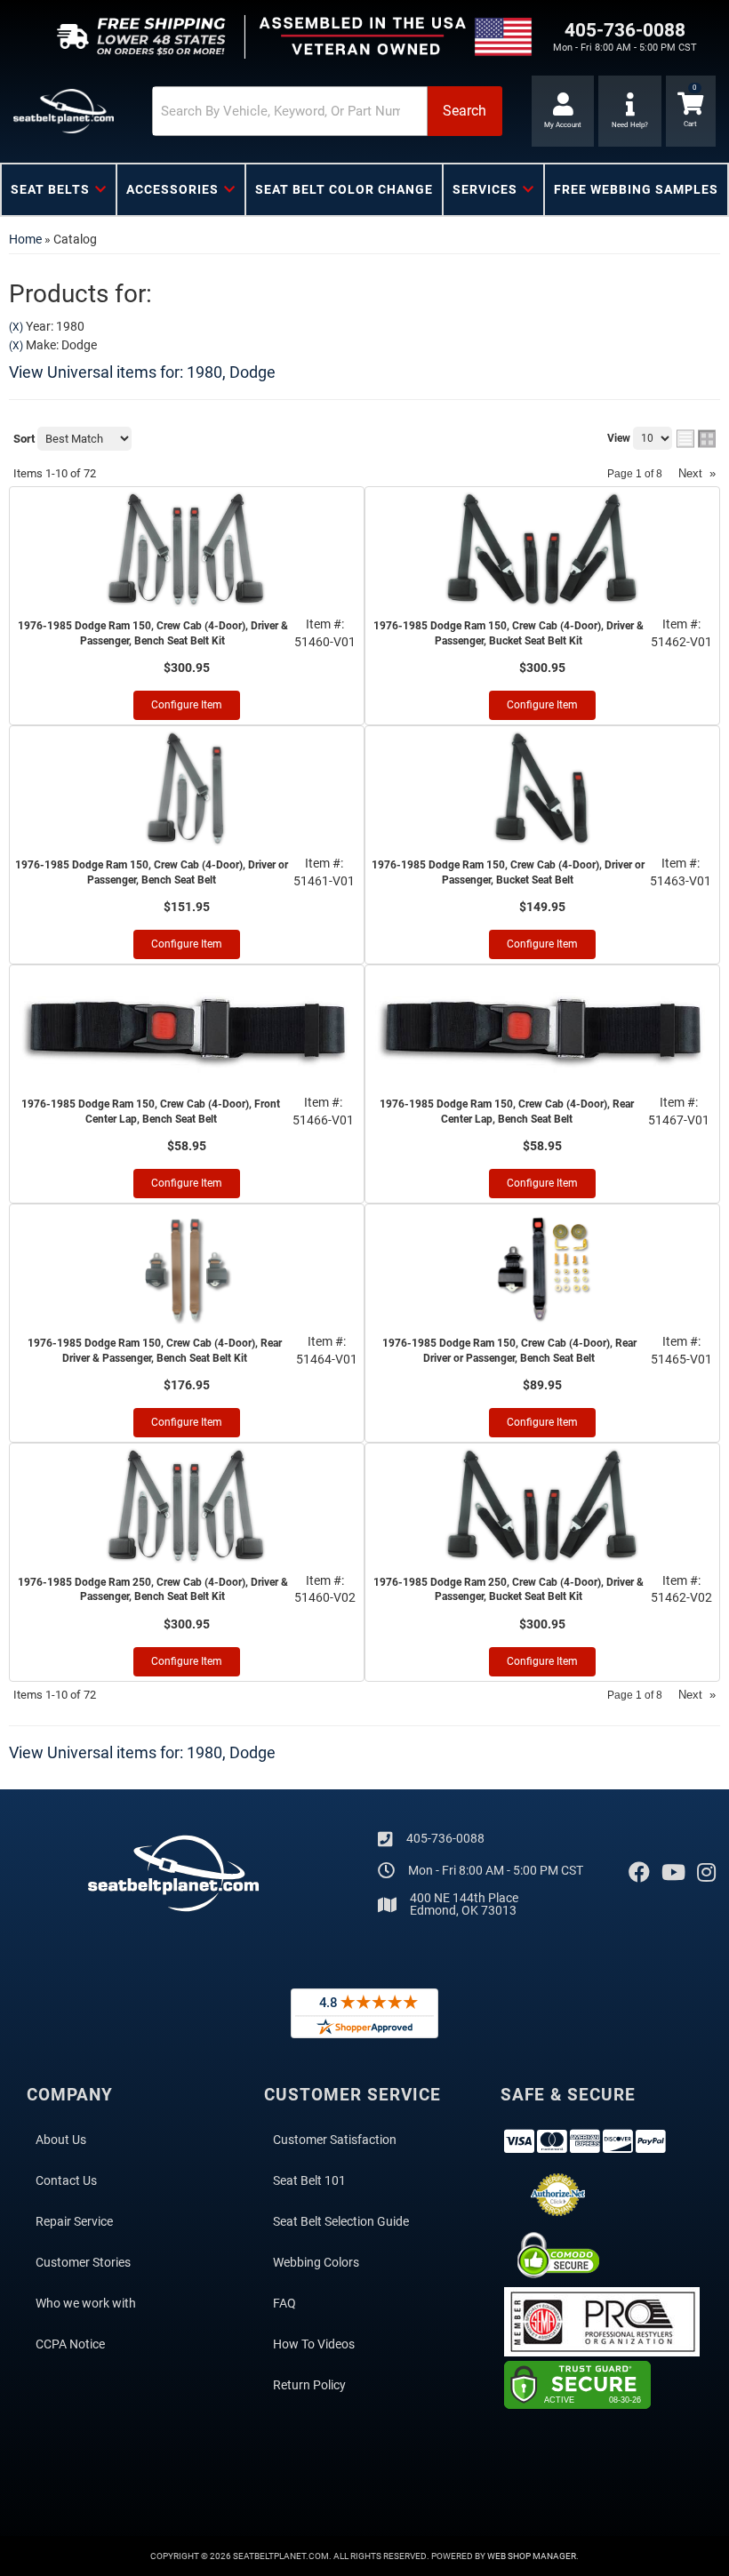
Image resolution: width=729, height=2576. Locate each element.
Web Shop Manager (532, 2556)
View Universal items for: (142, 372)
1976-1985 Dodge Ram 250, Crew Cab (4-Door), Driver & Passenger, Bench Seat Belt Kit (153, 1590)
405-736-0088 (445, 1838)
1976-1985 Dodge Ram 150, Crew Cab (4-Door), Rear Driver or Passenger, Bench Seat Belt (509, 1351)
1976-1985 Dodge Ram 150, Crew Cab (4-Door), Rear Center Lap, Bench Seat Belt (507, 1112)
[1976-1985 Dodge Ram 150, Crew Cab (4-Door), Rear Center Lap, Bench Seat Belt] (542, 1028)
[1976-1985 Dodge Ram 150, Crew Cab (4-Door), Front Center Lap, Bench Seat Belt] (187, 1028)
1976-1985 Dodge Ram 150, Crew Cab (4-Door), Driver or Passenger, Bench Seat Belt (152, 872)
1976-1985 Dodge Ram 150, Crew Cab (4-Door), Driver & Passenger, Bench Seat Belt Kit (153, 633)
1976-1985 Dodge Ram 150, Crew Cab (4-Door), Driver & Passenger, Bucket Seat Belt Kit (509, 633)
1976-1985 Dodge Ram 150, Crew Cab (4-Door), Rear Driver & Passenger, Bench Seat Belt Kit (155, 1351)
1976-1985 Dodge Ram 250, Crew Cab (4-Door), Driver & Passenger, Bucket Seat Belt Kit (509, 1590)
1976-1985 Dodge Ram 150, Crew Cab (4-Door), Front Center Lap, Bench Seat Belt (151, 1112)
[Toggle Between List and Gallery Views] (696, 439)
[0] (691, 111)
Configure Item (187, 705)
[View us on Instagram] (706, 1873)
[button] (327, 111)
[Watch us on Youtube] (673, 1873)
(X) (16, 327)
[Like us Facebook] (639, 1873)
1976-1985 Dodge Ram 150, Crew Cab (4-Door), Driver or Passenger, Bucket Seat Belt (508, 872)
